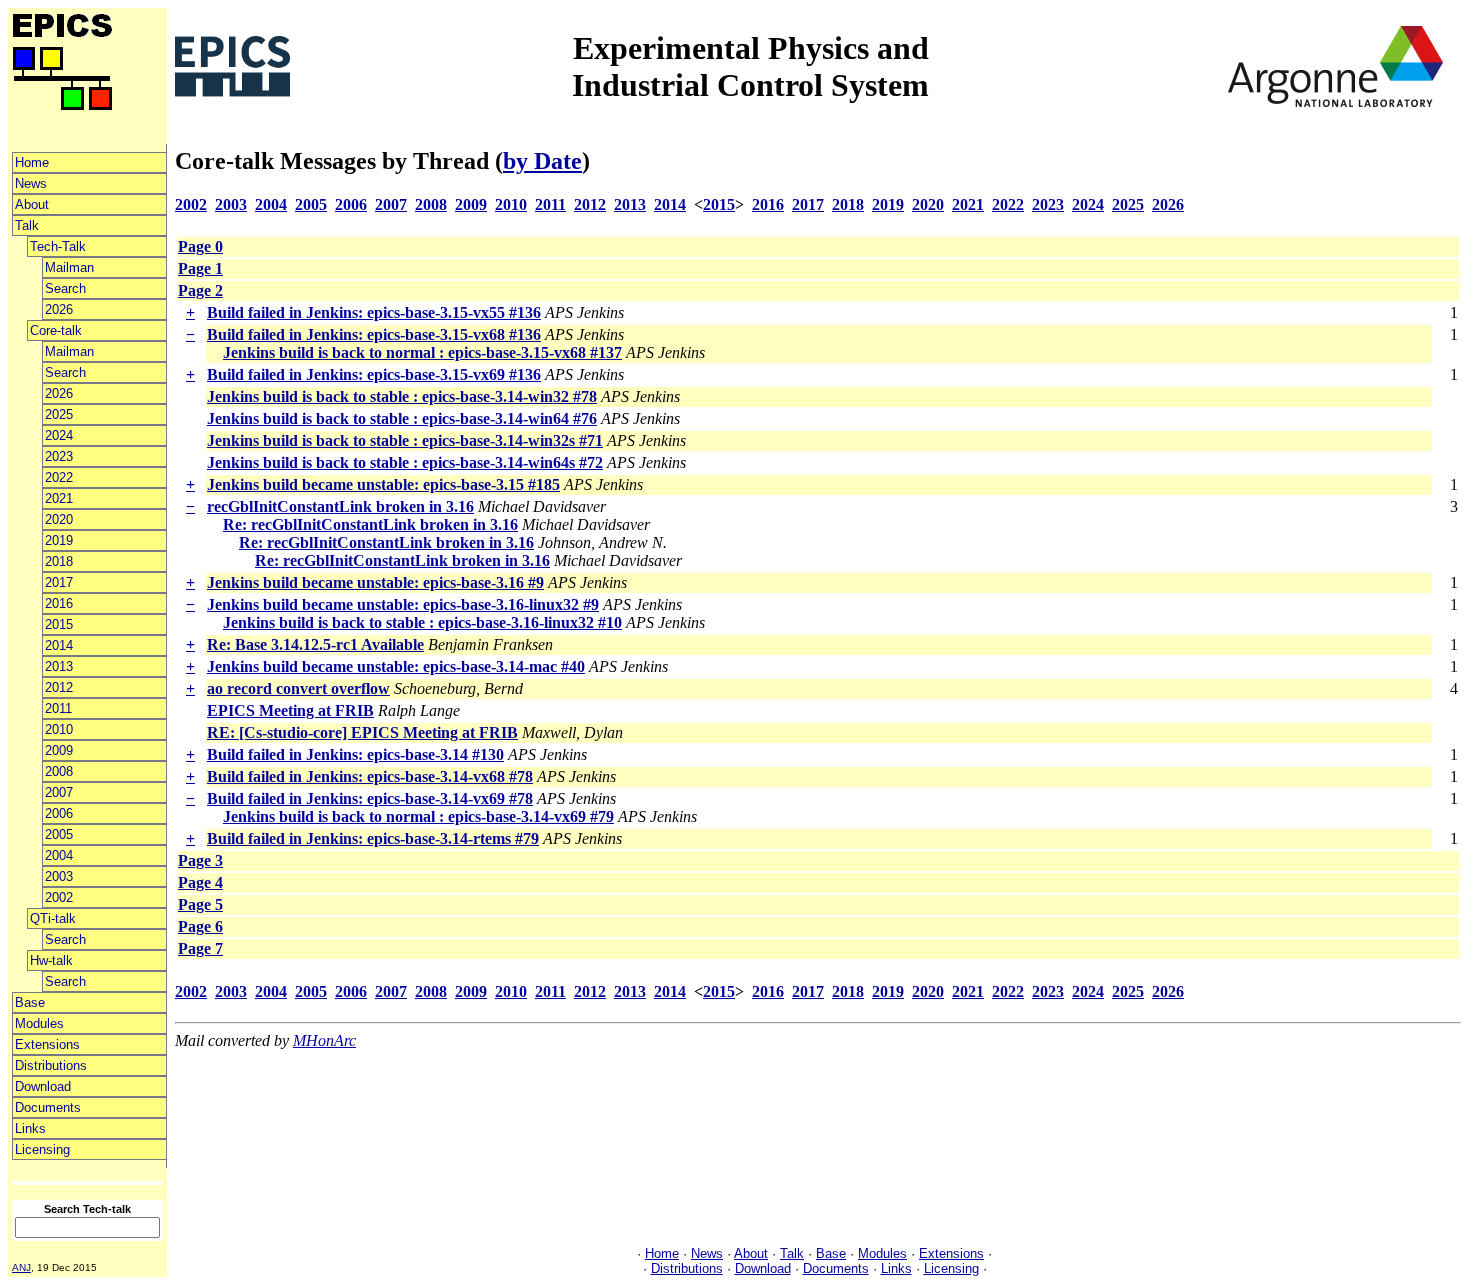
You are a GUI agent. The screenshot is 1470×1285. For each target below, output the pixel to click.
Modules (39, 1023)
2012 (59, 687)
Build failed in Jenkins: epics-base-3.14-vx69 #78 (370, 798)
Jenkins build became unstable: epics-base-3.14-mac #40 (396, 666)
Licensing (42, 1149)
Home (32, 162)
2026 (59, 309)
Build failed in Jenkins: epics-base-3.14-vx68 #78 (370, 776)
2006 (59, 813)
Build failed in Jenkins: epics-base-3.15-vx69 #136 (374, 374)
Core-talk (56, 330)
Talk (27, 225)
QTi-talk (53, 918)
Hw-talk (51, 960)
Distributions (51, 1065)
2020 (59, 519)
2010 (59, 729)
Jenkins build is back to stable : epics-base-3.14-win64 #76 (402, 418)
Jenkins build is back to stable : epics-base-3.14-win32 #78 (402, 396)
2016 (59, 603)
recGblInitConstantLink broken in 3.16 (340, 506)
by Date (542, 161)
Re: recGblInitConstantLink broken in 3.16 (370, 524)
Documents (48, 1107)
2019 (59, 540)
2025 (59, 414)
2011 (58, 708)
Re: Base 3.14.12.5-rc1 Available (315, 644)
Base (30, 1002)
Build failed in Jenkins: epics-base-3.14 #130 (355, 754)
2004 (59, 855)
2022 (59, 477)
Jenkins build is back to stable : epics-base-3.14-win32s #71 (405, 440)
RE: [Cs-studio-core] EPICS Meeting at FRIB (362, 732)
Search (65, 288)
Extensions (47, 1044)
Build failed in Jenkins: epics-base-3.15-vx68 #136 (374, 334)
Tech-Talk (58, 246)
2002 (59, 897)
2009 (59, 750)
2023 (59, 456)
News (31, 183)
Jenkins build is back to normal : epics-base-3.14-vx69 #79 (418, 816)
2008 (59, 771)
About (32, 204)
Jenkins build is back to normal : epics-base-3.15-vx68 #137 (422, 352)
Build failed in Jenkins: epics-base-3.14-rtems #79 (373, 838)
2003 (59, 876)
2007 (59, 792)
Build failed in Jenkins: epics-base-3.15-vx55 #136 (374, 312)
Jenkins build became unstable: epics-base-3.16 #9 (375, 582)
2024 (59, 435)
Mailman (69, 267)
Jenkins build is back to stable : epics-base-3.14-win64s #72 (405, 462)
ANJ (21, 1267)
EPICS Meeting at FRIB (290, 710)
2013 (59, 666)
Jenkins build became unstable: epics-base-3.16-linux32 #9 (403, 604)
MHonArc (324, 1040)
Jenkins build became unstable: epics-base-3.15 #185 (383, 484)
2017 (59, 582)
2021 (59, 498)
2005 (59, 834)
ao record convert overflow (298, 688)
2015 (59, 624)
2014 (59, 645)
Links (30, 1128)
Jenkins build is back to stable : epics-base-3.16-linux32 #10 (422, 622)
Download (43, 1086)
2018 (59, 561)
